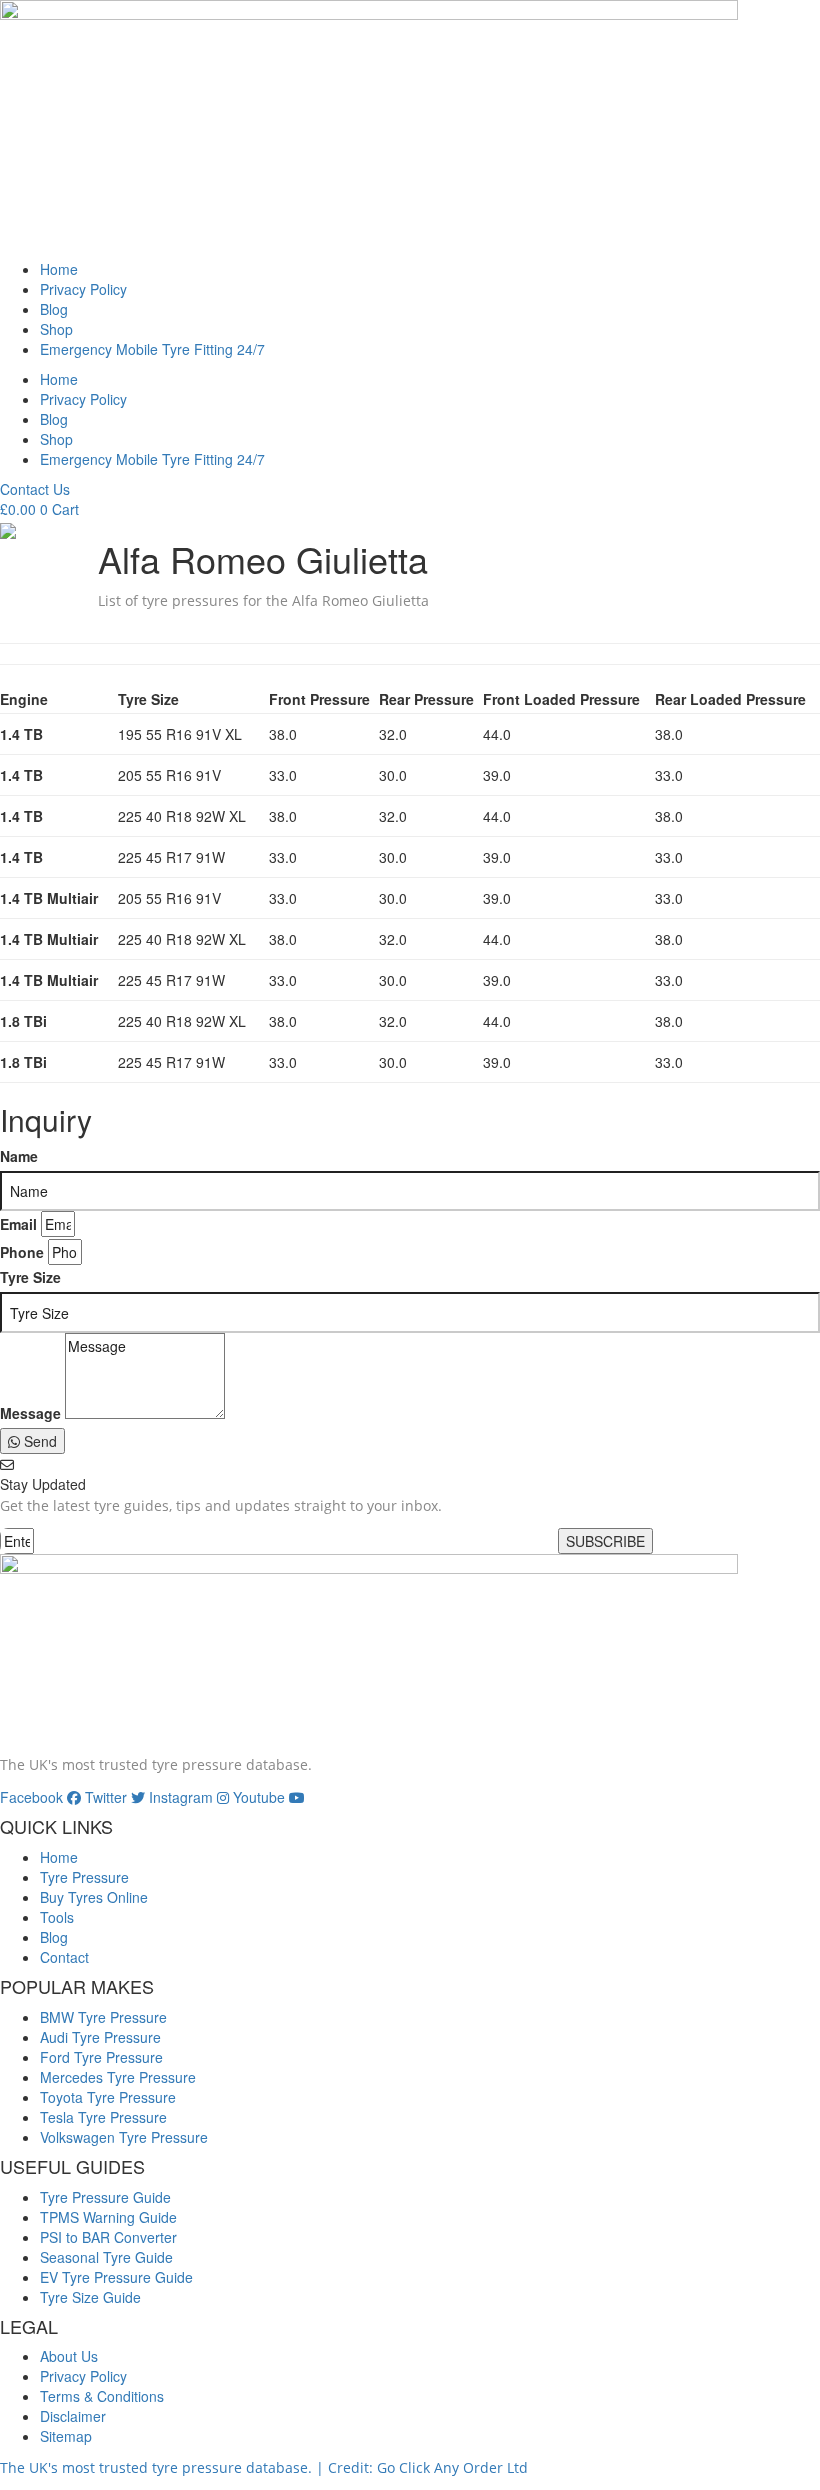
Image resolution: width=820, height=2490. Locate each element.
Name (19, 1156)
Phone (22, 1252)
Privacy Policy (83, 289)
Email (18, 1224)
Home (59, 269)
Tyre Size (30, 1277)
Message (30, 1413)
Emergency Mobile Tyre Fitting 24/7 (152, 349)
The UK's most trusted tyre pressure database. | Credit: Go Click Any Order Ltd (264, 2467)
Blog (54, 309)
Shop (56, 329)
